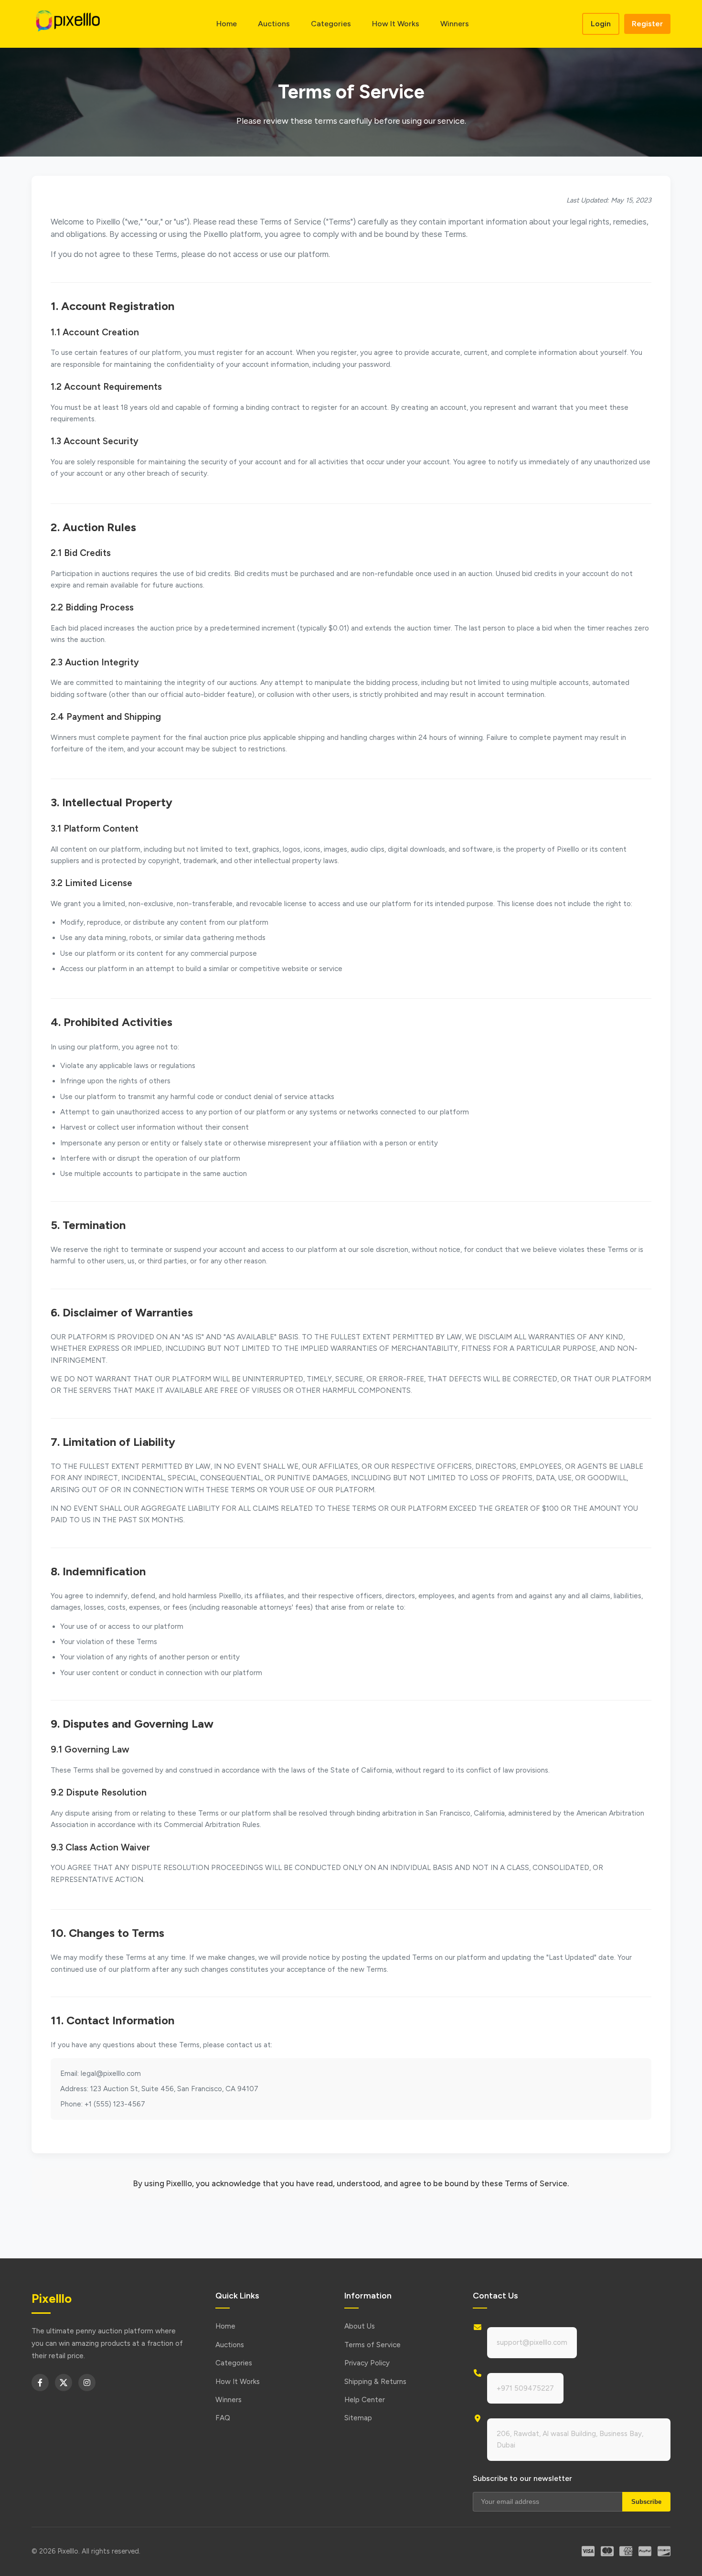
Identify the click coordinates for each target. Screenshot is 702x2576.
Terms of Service (372, 2345)
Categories (331, 24)
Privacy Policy (367, 2363)
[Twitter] (64, 2383)
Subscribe (646, 2502)
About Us (360, 2326)
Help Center (365, 2400)
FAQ (223, 2418)
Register (647, 24)
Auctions (274, 24)
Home (227, 24)
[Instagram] (87, 2383)
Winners (455, 24)
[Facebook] (40, 2383)
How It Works (396, 24)
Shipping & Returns (375, 2382)
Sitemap (358, 2418)
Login (601, 24)
